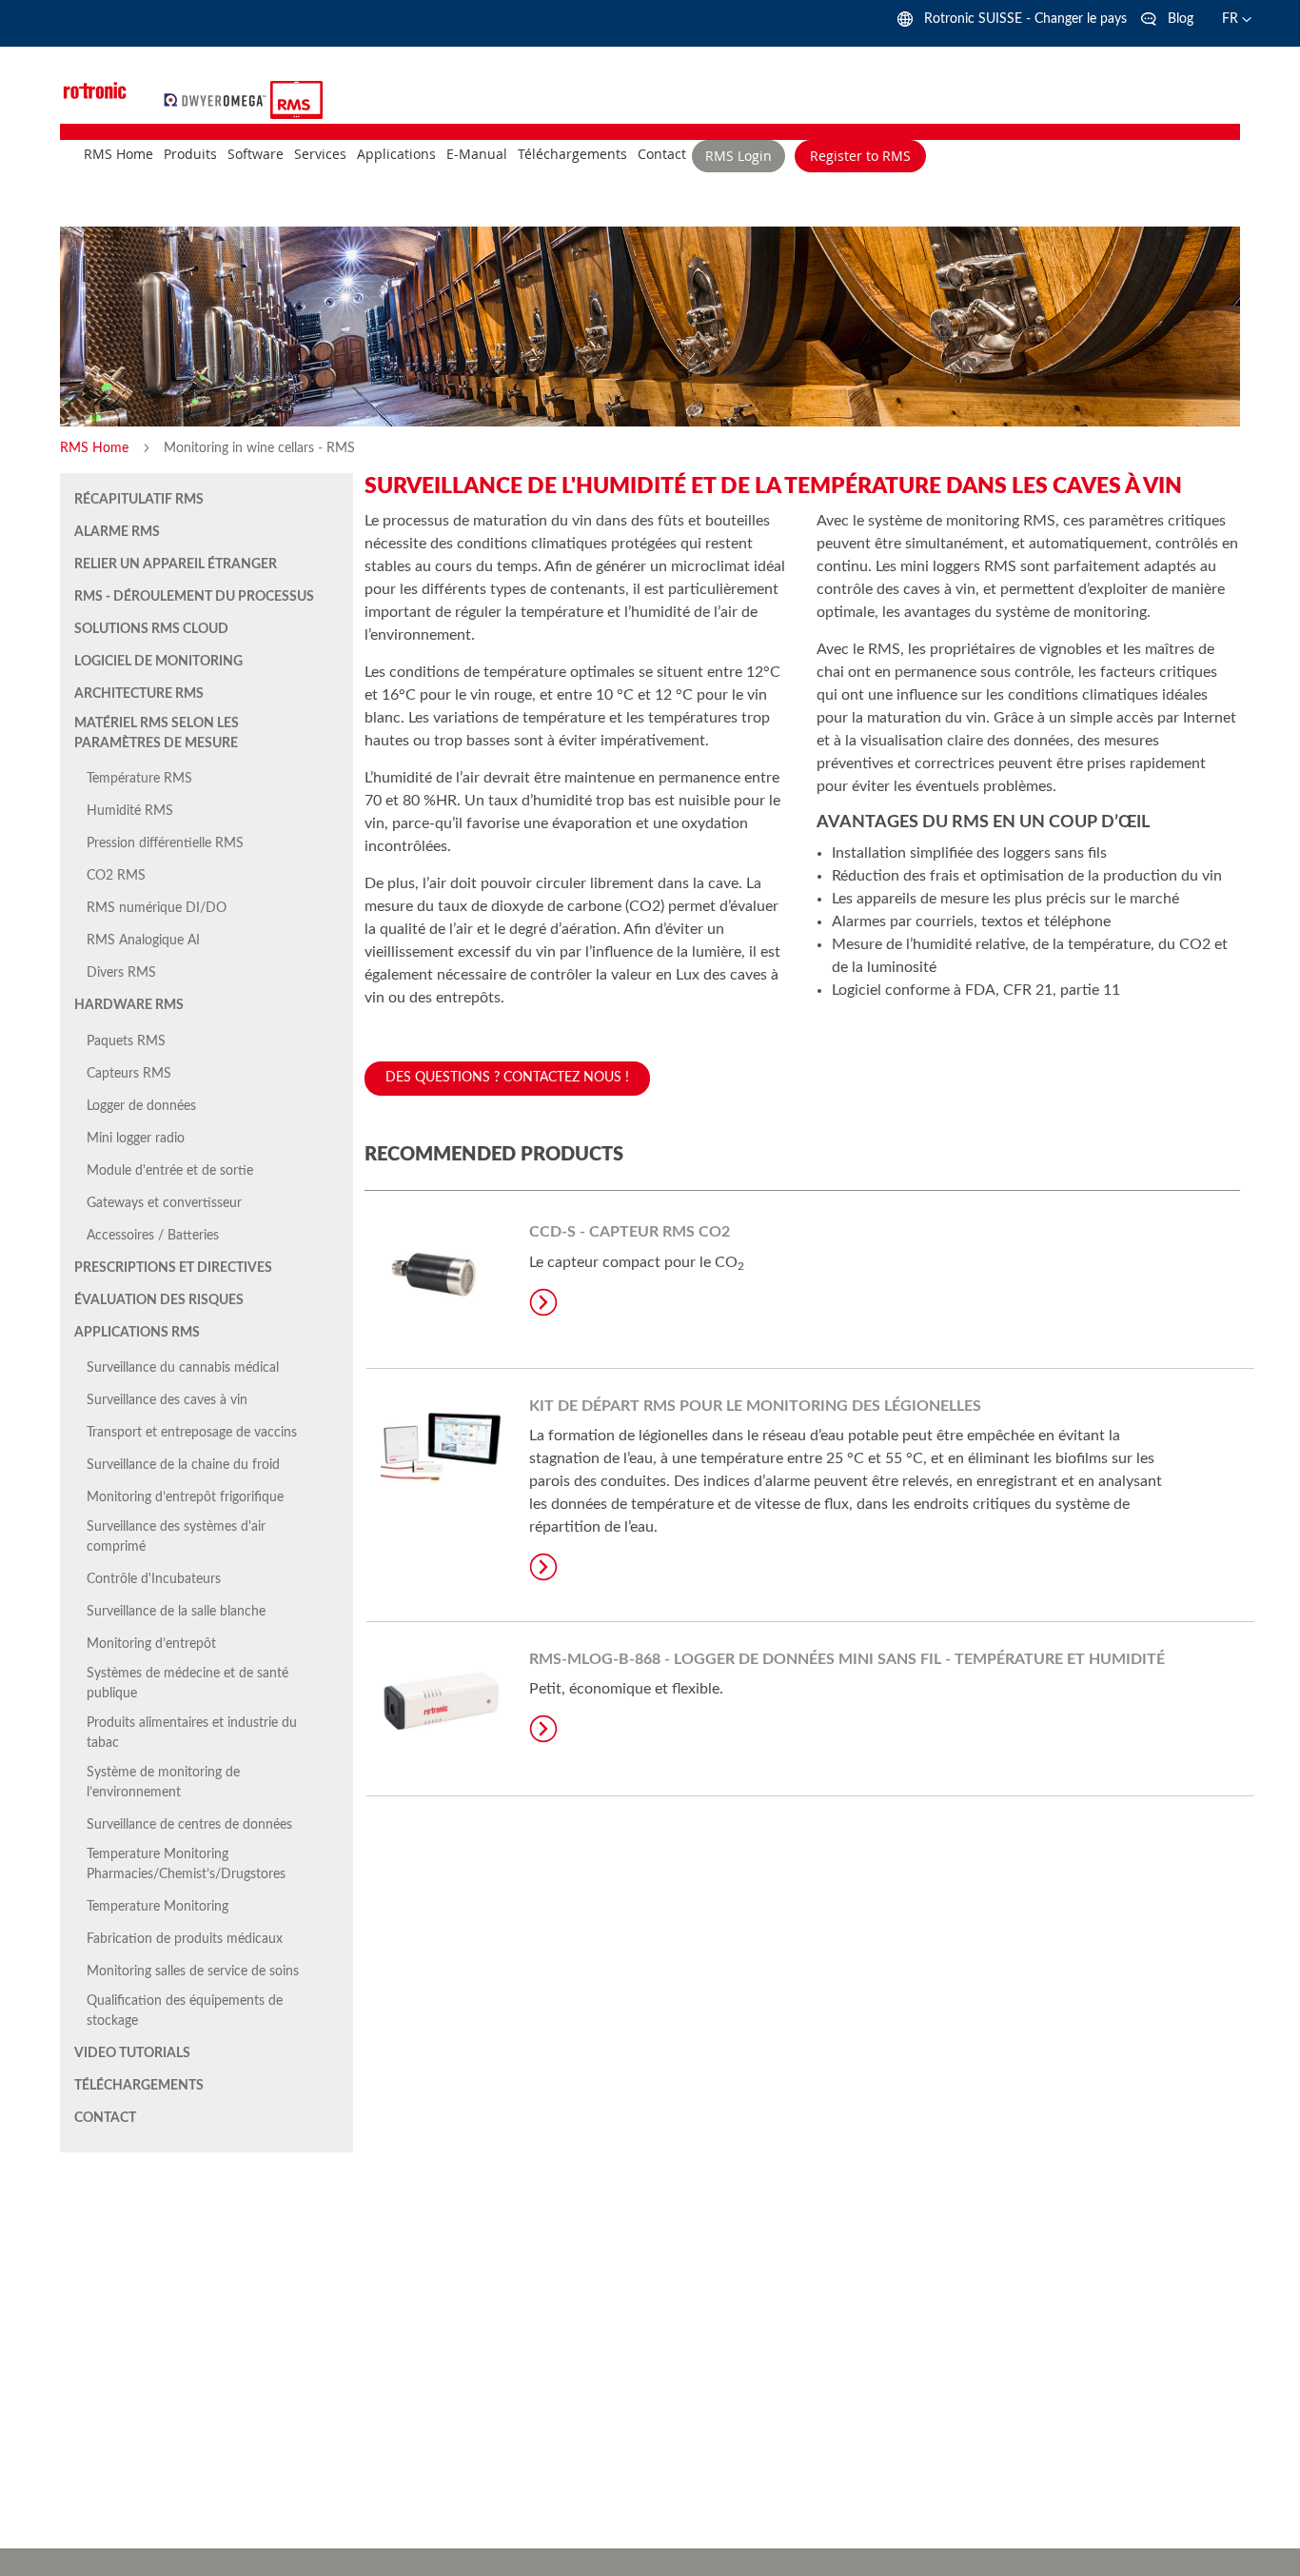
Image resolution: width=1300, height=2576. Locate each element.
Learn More (543, 1302)
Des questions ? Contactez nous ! (507, 1078)
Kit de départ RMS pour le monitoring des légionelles (755, 1406)
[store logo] (217, 99)
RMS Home (96, 448)
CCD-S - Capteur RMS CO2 (630, 1232)
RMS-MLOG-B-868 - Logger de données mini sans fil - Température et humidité (847, 1659)
